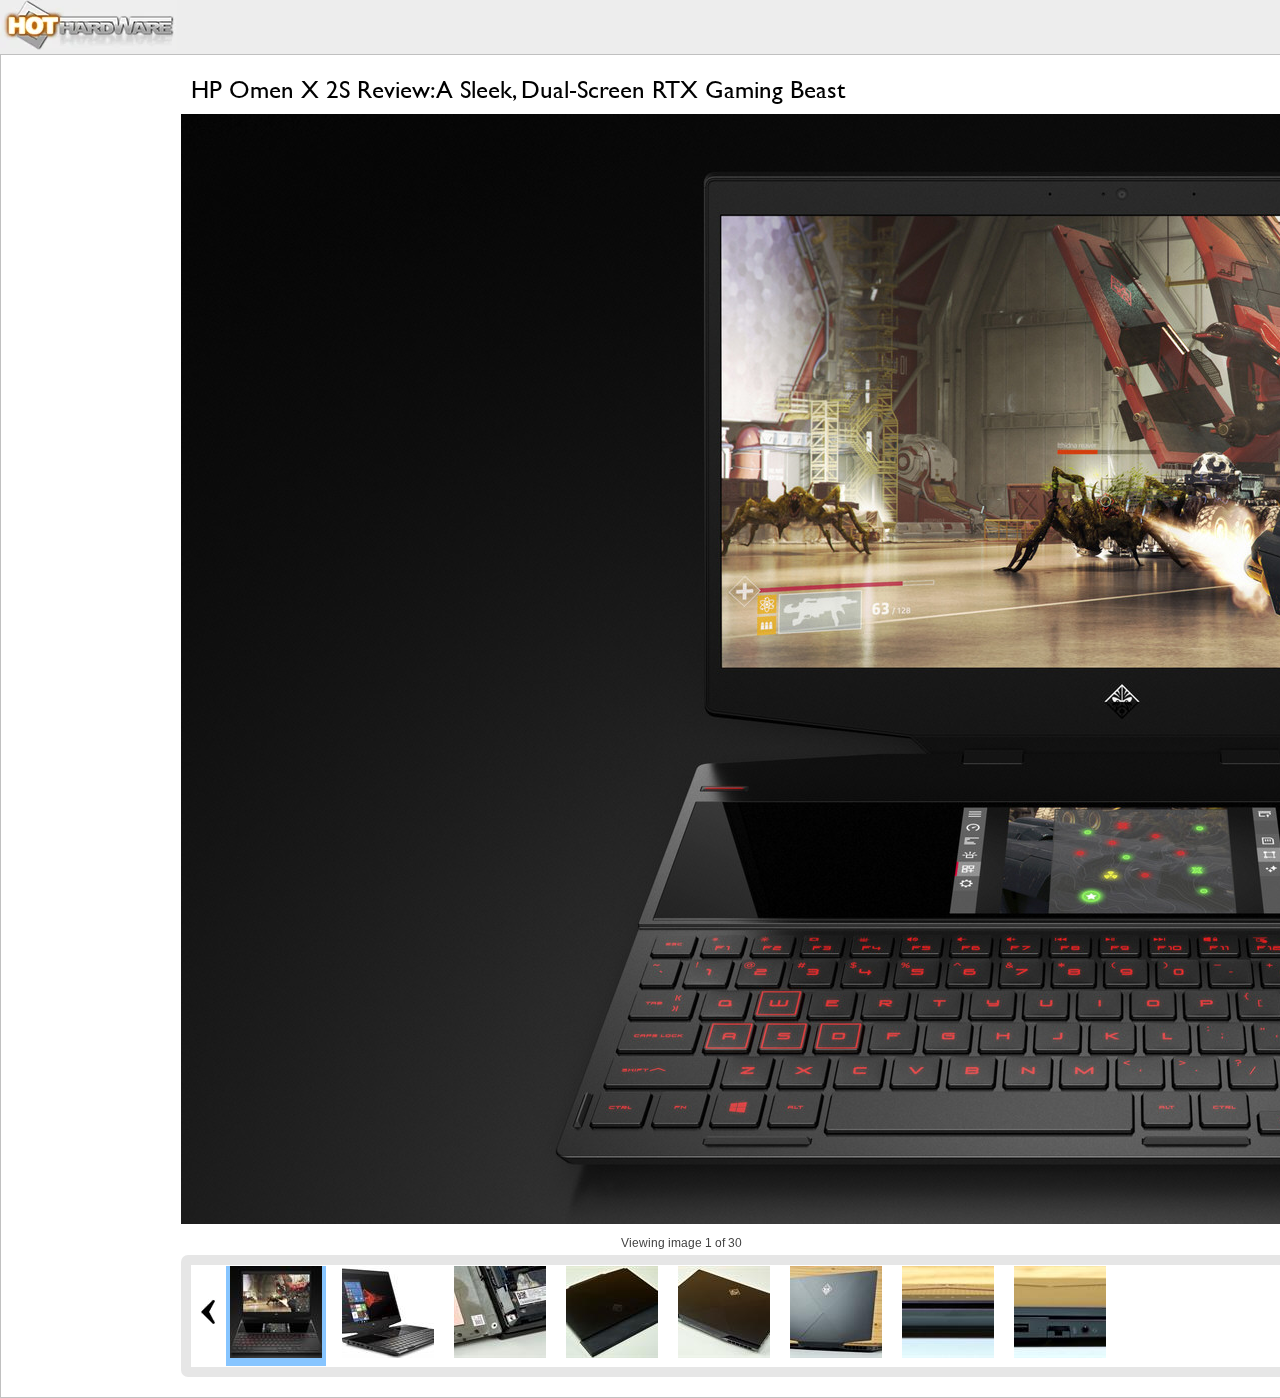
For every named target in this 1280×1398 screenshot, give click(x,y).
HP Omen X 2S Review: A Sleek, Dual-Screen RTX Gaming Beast (518, 89)
